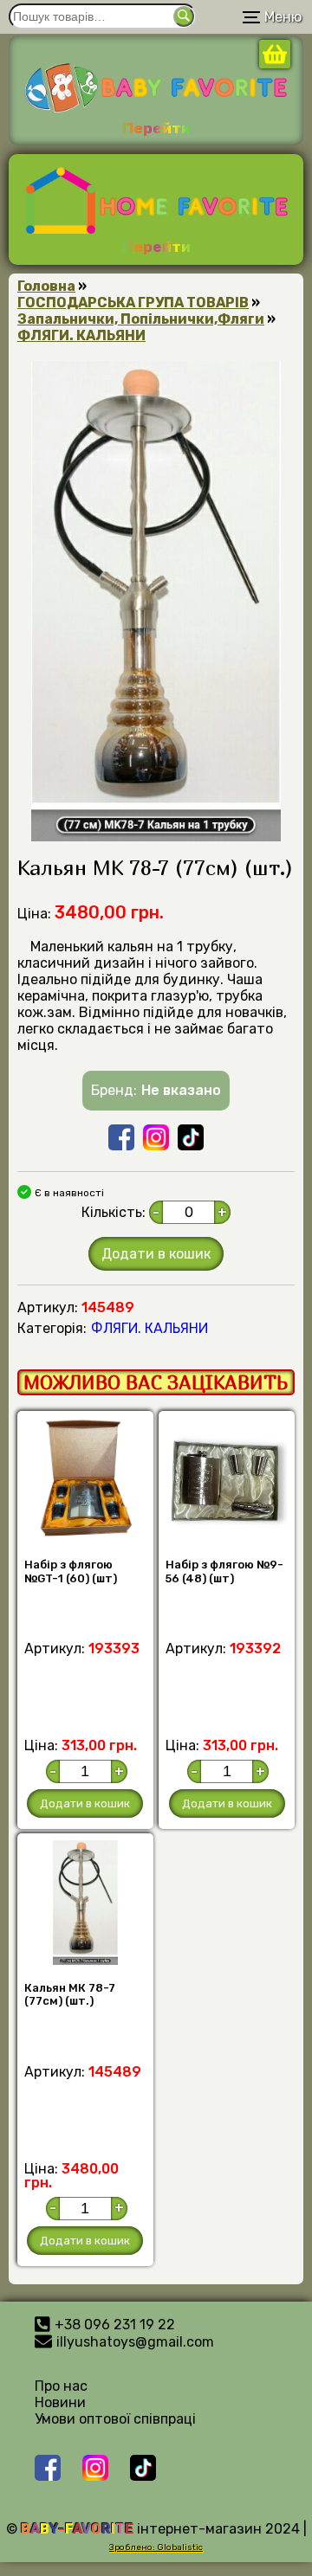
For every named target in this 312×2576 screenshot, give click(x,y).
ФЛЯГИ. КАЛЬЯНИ (81, 335)
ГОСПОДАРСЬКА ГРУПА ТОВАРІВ (133, 303)
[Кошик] (275, 64)
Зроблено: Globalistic (156, 2547)
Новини (60, 2402)
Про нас (61, 2386)
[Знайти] (184, 16)
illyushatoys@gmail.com (135, 2342)
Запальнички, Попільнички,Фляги (141, 319)
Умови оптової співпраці (115, 2419)
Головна (46, 286)
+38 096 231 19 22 (115, 2325)
